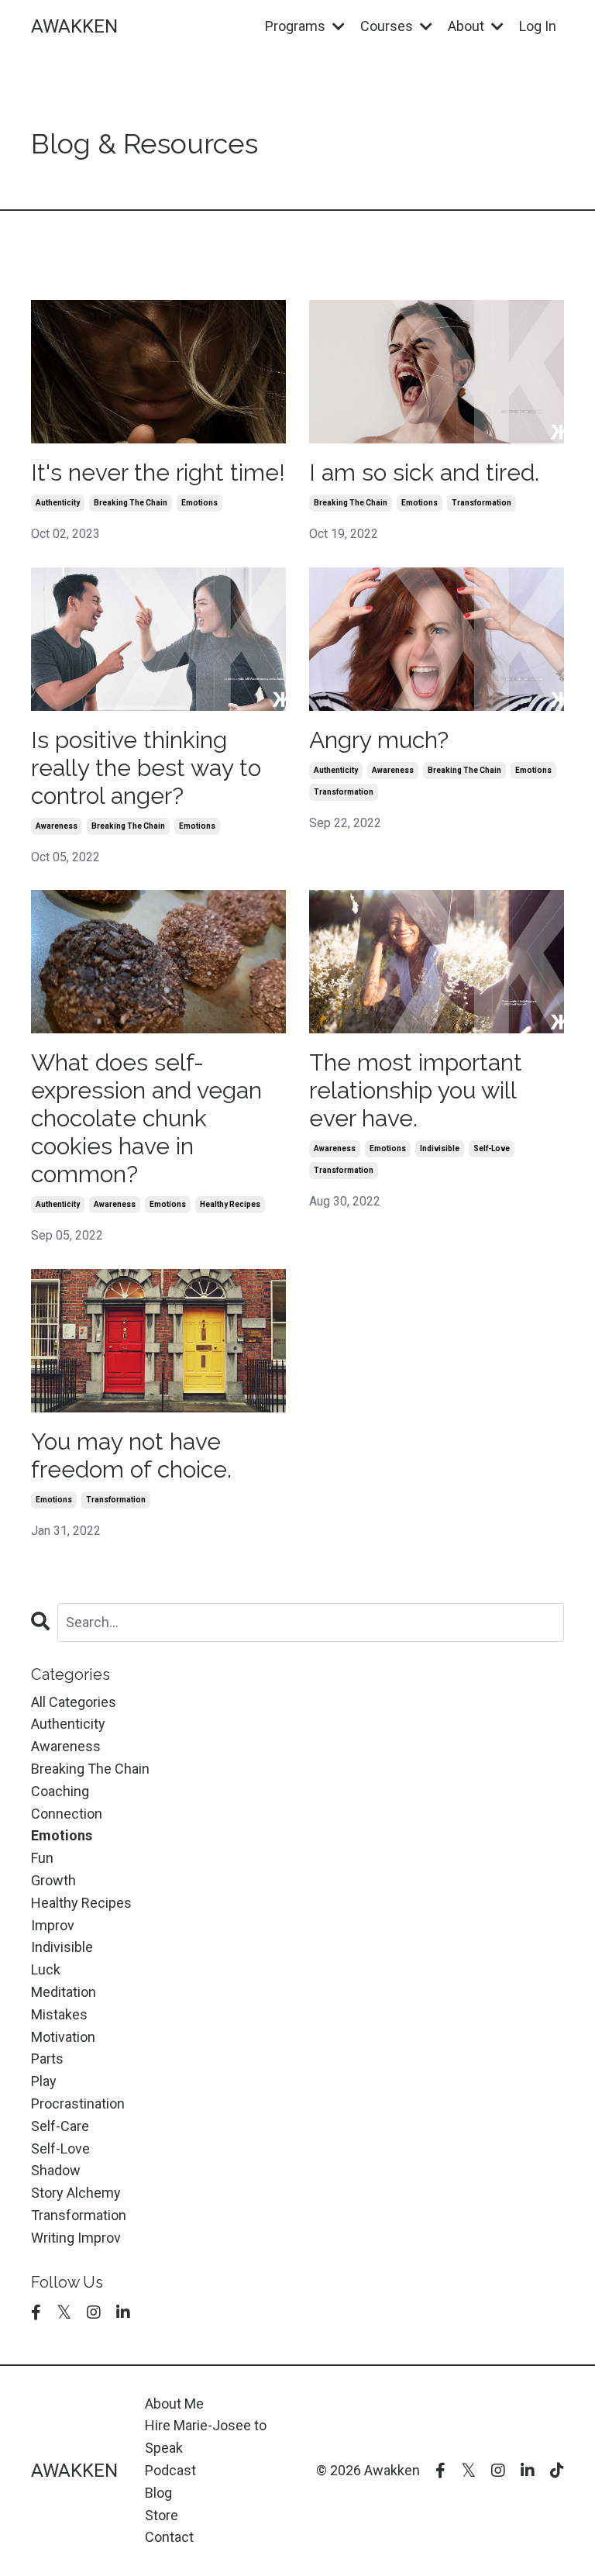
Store (162, 2515)
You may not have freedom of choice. (131, 1455)
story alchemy (76, 2193)
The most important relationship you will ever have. (416, 1090)
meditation (64, 1992)
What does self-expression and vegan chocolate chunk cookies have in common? (146, 1118)
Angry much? (379, 740)
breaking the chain (131, 503)
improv (53, 1925)
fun (42, 1858)
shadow (56, 2170)
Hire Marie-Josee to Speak (206, 2436)
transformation (482, 503)
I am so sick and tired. (424, 472)
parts (47, 2059)
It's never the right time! (158, 472)
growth (53, 1880)
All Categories (74, 1702)
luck (46, 1969)
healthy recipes (230, 1204)
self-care (60, 2126)
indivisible (440, 1148)
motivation (63, 2037)
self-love (492, 1148)
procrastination (78, 2104)
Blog (158, 2493)
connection (67, 1814)
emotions (199, 503)
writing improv (76, 2238)
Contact (169, 2537)
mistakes (59, 2014)
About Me (174, 2404)
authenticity (58, 503)
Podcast (170, 2470)
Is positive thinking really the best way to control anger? (146, 768)
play (44, 2081)
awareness (57, 826)
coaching (60, 1791)
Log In (538, 26)
